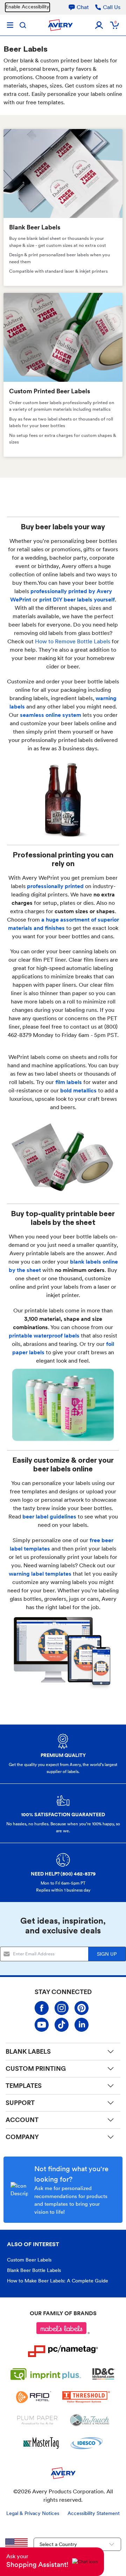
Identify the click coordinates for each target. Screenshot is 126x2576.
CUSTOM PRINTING (36, 2069)
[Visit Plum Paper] (37, 2420)
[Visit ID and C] (104, 2374)
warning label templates (40, 1574)
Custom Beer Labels (29, 2260)
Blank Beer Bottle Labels (34, 2270)
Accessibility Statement (94, 2513)
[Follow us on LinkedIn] (82, 2025)
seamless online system (51, 715)
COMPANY (22, 2137)
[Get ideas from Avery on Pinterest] (82, 2008)
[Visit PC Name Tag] (63, 2351)
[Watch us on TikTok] (62, 2025)
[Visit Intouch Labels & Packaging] (90, 2420)
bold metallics (78, 1090)
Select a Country (58, 2544)
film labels (69, 1082)
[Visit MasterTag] (41, 2443)
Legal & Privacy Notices (33, 2513)
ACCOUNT (22, 2120)
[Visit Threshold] (86, 2397)
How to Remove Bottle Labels (73, 641)
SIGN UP (107, 1954)
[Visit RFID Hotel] (34, 2397)
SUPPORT (20, 2103)
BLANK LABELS (28, 2051)
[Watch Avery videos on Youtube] (42, 2025)
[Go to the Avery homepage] (60, 25)
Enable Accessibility (27, 7)
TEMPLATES (24, 2086)
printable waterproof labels (44, 1336)
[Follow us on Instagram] (62, 2008)
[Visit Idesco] (87, 2443)
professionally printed (55, 886)
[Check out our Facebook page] (42, 2008)
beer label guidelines (49, 1517)
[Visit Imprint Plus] (46, 2374)
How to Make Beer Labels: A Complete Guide (58, 2281)
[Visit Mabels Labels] (63, 2328)
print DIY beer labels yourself (77, 600)
